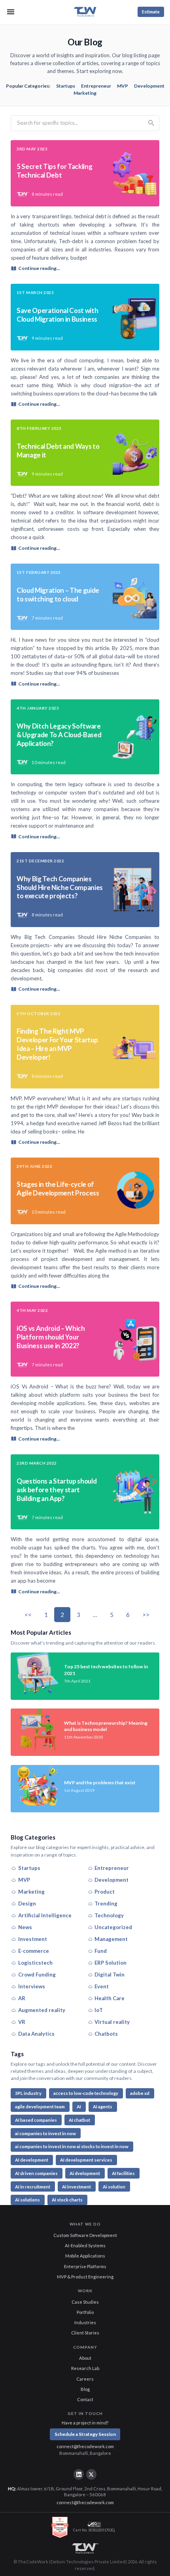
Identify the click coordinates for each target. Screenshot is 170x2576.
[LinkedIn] (79, 2474)
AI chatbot (79, 2120)
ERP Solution (110, 1963)
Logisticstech (35, 1963)
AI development (32, 2160)
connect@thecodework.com (85, 2446)
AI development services (86, 2160)
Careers (85, 2379)
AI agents (103, 2107)
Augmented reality (42, 2010)
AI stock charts (67, 2200)
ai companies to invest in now (45, 2133)
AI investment (76, 2187)
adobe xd (140, 2093)
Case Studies (85, 2302)
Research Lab (85, 2368)
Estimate (151, 12)
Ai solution (114, 2187)
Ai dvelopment (85, 2173)
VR (22, 2022)
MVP (123, 86)
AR (22, 1998)
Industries (85, 2322)
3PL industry (28, 2093)
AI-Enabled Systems (85, 2245)
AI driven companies (36, 2173)
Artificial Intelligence (45, 1915)
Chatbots (106, 2034)
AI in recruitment (33, 2187)
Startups (66, 86)
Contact (85, 2399)
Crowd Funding (37, 1975)
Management (111, 1939)
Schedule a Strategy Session (85, 2434)
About (85, 2358)
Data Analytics (36, 2034)
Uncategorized (113, 1927)
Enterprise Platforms (85, 2266)
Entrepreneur (96, 86)
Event (102, 1986)
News (25, 1927)
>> (146, 1615)
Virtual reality (112, 2022)
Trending (106, 1903)
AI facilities (123, 2173)
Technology (109, 1915)
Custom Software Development (85, 2235)
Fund (101, 1951)
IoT (99, 2010)
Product (105, 1892)
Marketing (85, 93)
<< (28, 1615)
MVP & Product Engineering (85, 2277)
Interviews (32, 1986)
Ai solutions (27, 2200)
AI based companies (36, 2120)
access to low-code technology (86, 2093)
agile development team (40, 2107)
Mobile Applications (85, 2256)
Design (27, 1903)
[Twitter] (91, 2474)
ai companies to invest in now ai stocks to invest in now (72, 2146)
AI (79, 2107)
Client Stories (85, 2333)
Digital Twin (110, 1975)
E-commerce (34, 1951)
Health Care (110, 1998)
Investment (33, 1939)
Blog (85, 2389)
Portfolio (85, 2312)
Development (149, 86)
